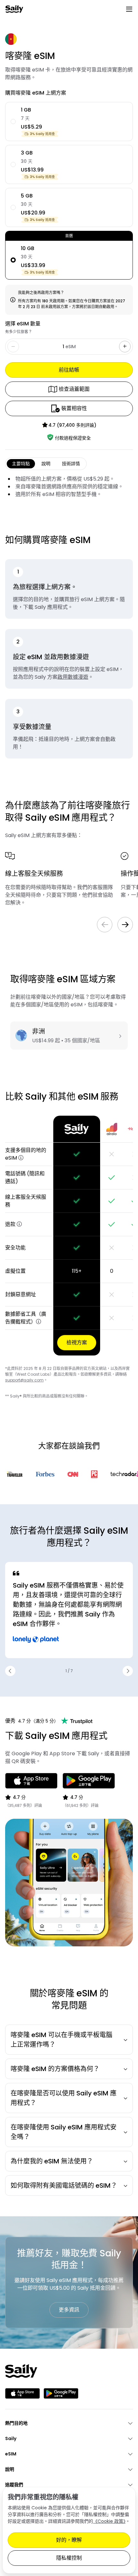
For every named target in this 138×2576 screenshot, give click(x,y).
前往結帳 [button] (69, 370)
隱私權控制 (69, 2558)
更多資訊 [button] (69, 2310)
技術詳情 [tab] (71, 464)
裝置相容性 (74, 408)
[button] (21, 1158)
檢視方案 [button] (77, 1343)
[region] (69, 1236)
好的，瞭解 (69, 2540)
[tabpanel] (69, 487)
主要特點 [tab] (21, 464)
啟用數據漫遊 (73, 677)
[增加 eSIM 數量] (125, 347)
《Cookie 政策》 (109, 2521)
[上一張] (105, 925)
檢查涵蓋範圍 (74, 389)
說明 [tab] (46, 464)
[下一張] (125, 925)
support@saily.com (24, 1380)
